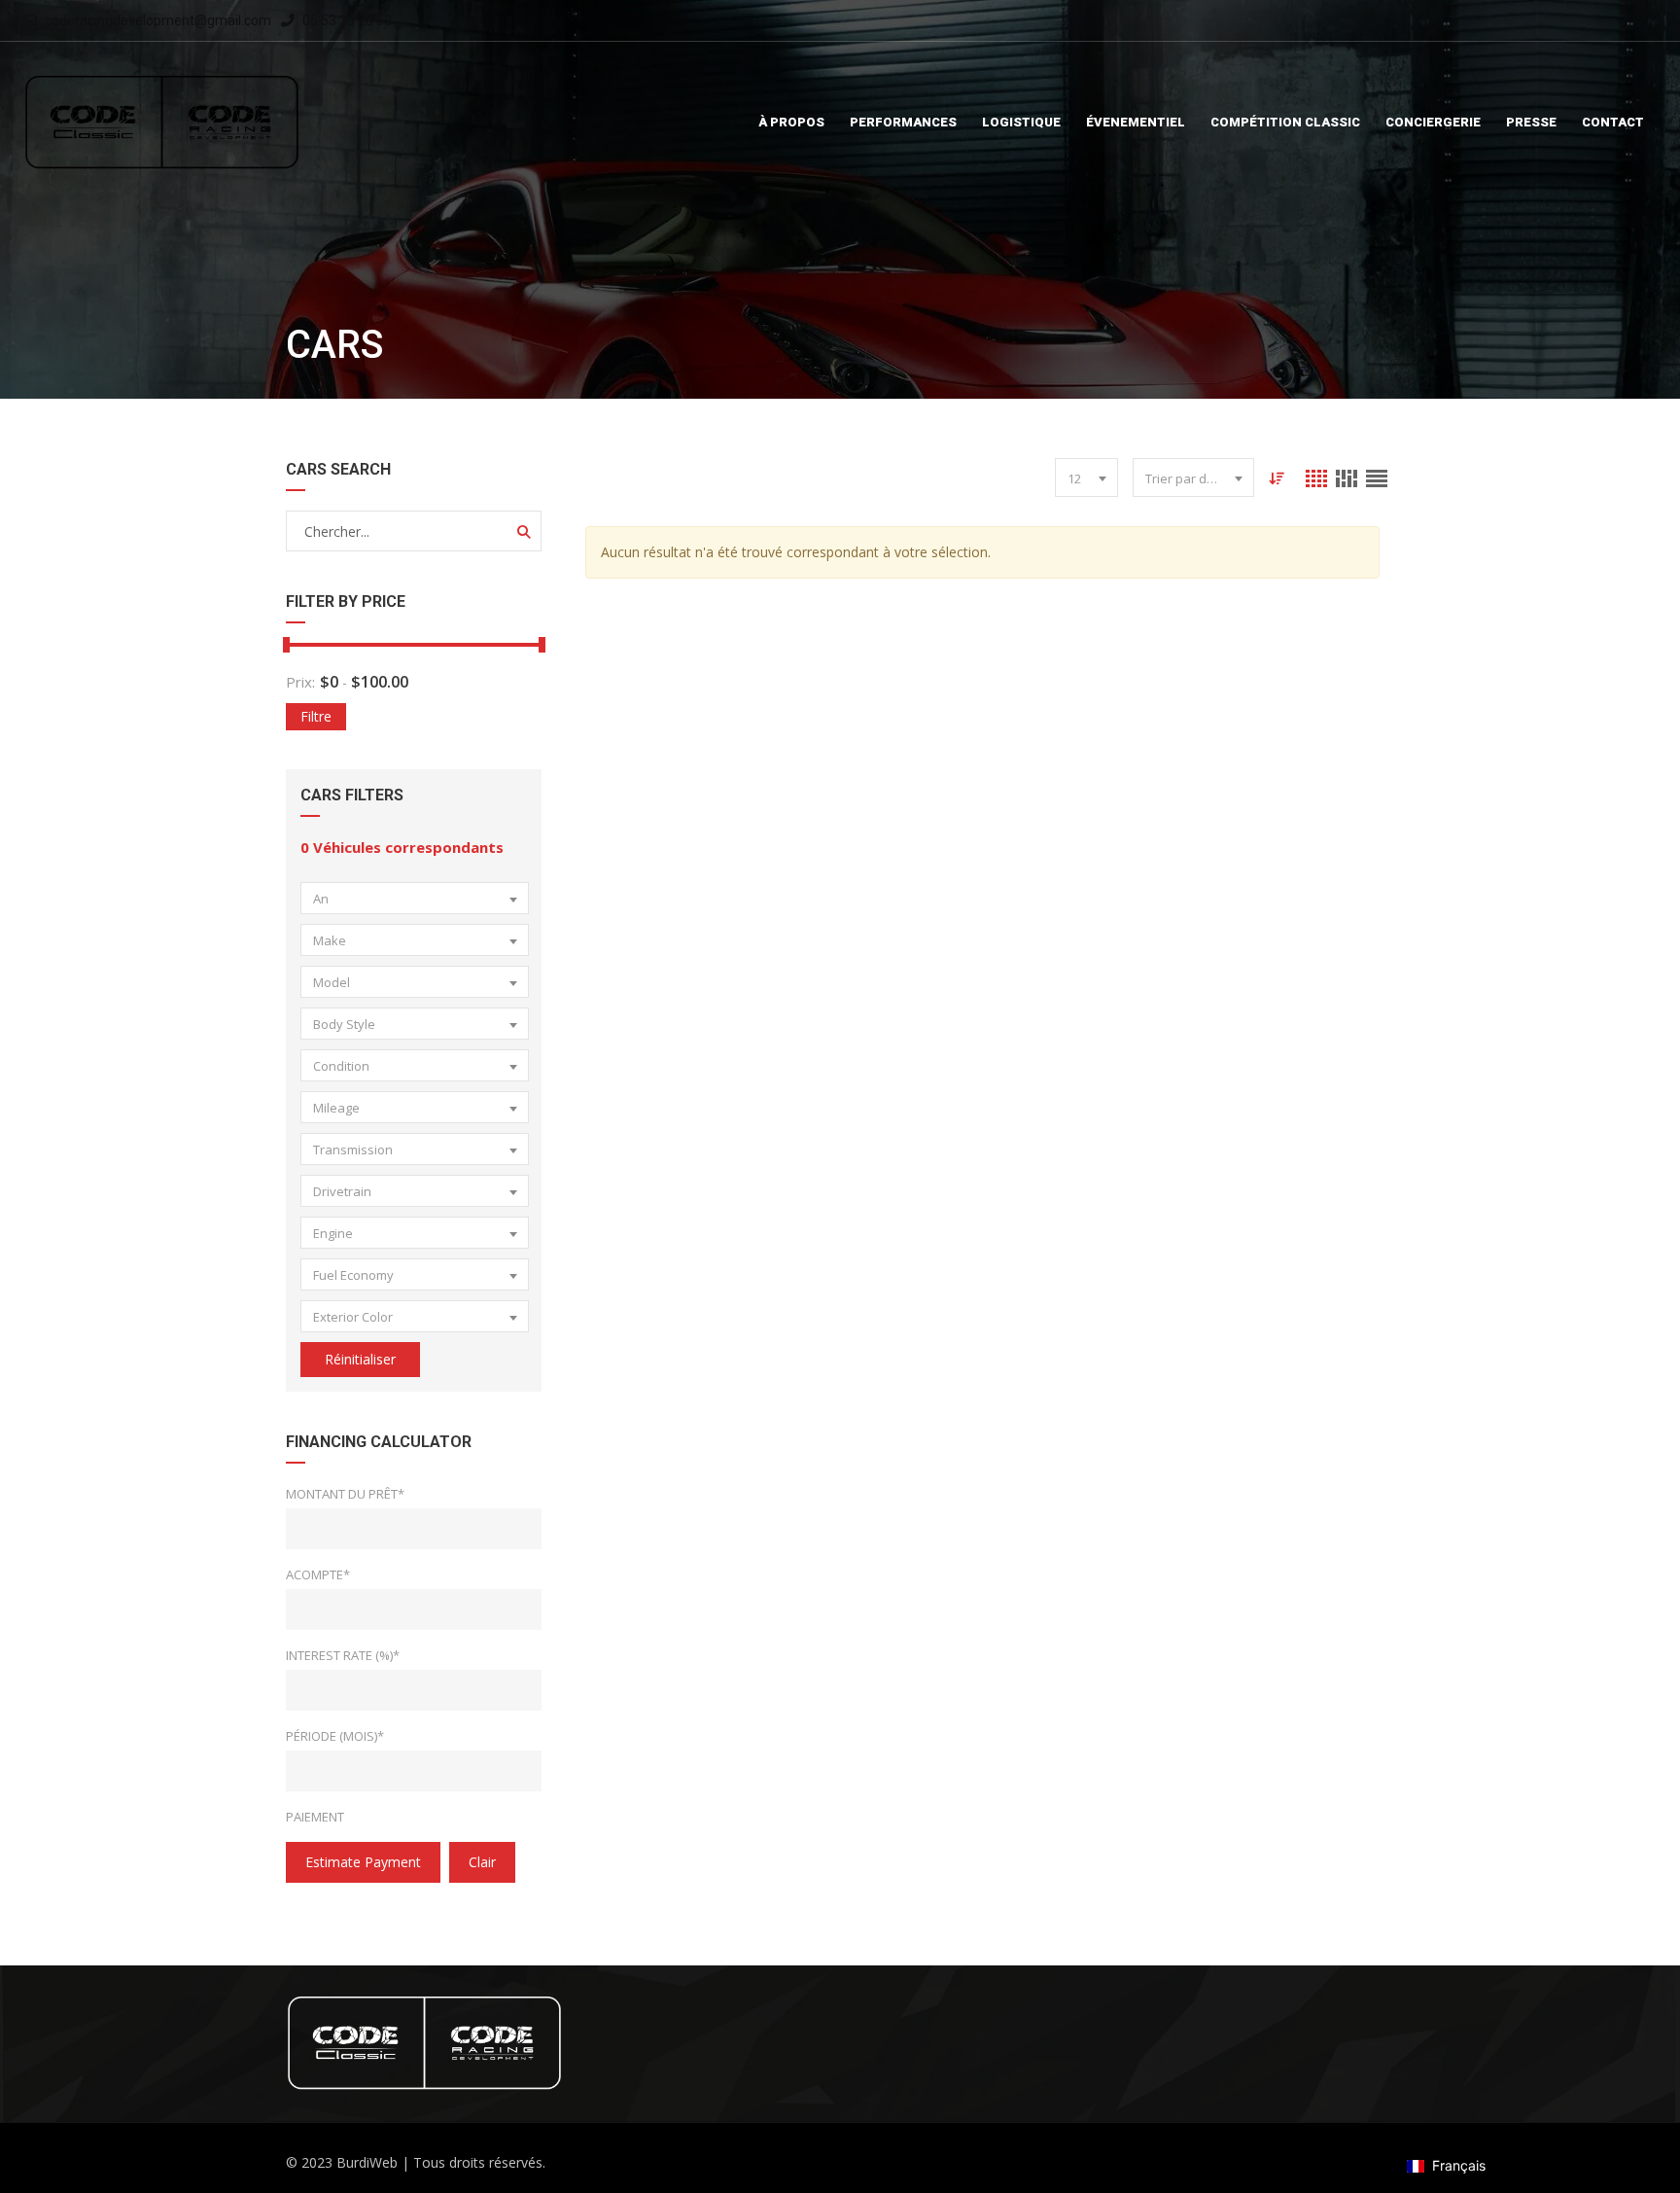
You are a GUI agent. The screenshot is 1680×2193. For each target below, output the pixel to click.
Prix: (300, 682)
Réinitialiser (360, 1359)
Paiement (315, 1817)
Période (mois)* (335, 1736)
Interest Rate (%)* (343, 1655)
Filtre (316, 716)
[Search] (524, 532)
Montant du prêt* (345, 1494)
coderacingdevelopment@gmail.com (158, 20)
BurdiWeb (367, 2162)
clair (482, 1862)
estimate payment (363, 1862)
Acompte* (318, 1574)
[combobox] (415, 898)
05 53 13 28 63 (346, 20)
